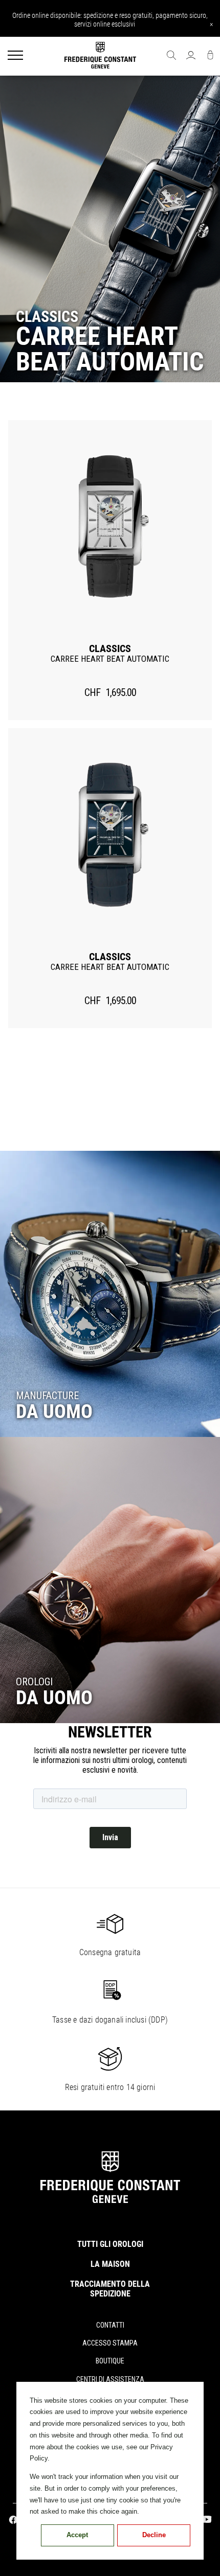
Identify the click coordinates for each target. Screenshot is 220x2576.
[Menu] (15, 56)
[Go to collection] (110, 1294)
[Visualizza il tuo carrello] (210, 56)
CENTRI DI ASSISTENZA (110, 2379)
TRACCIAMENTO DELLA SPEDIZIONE (110, 2289)
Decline (154, 2535)
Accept (77, 2535)
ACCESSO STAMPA (110, 2343)
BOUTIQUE (110, 2361)
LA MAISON (110, 2264)
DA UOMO (54, 1411)
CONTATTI (110, 2325)
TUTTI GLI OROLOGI (110, 2244)
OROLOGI (34, 1682)
